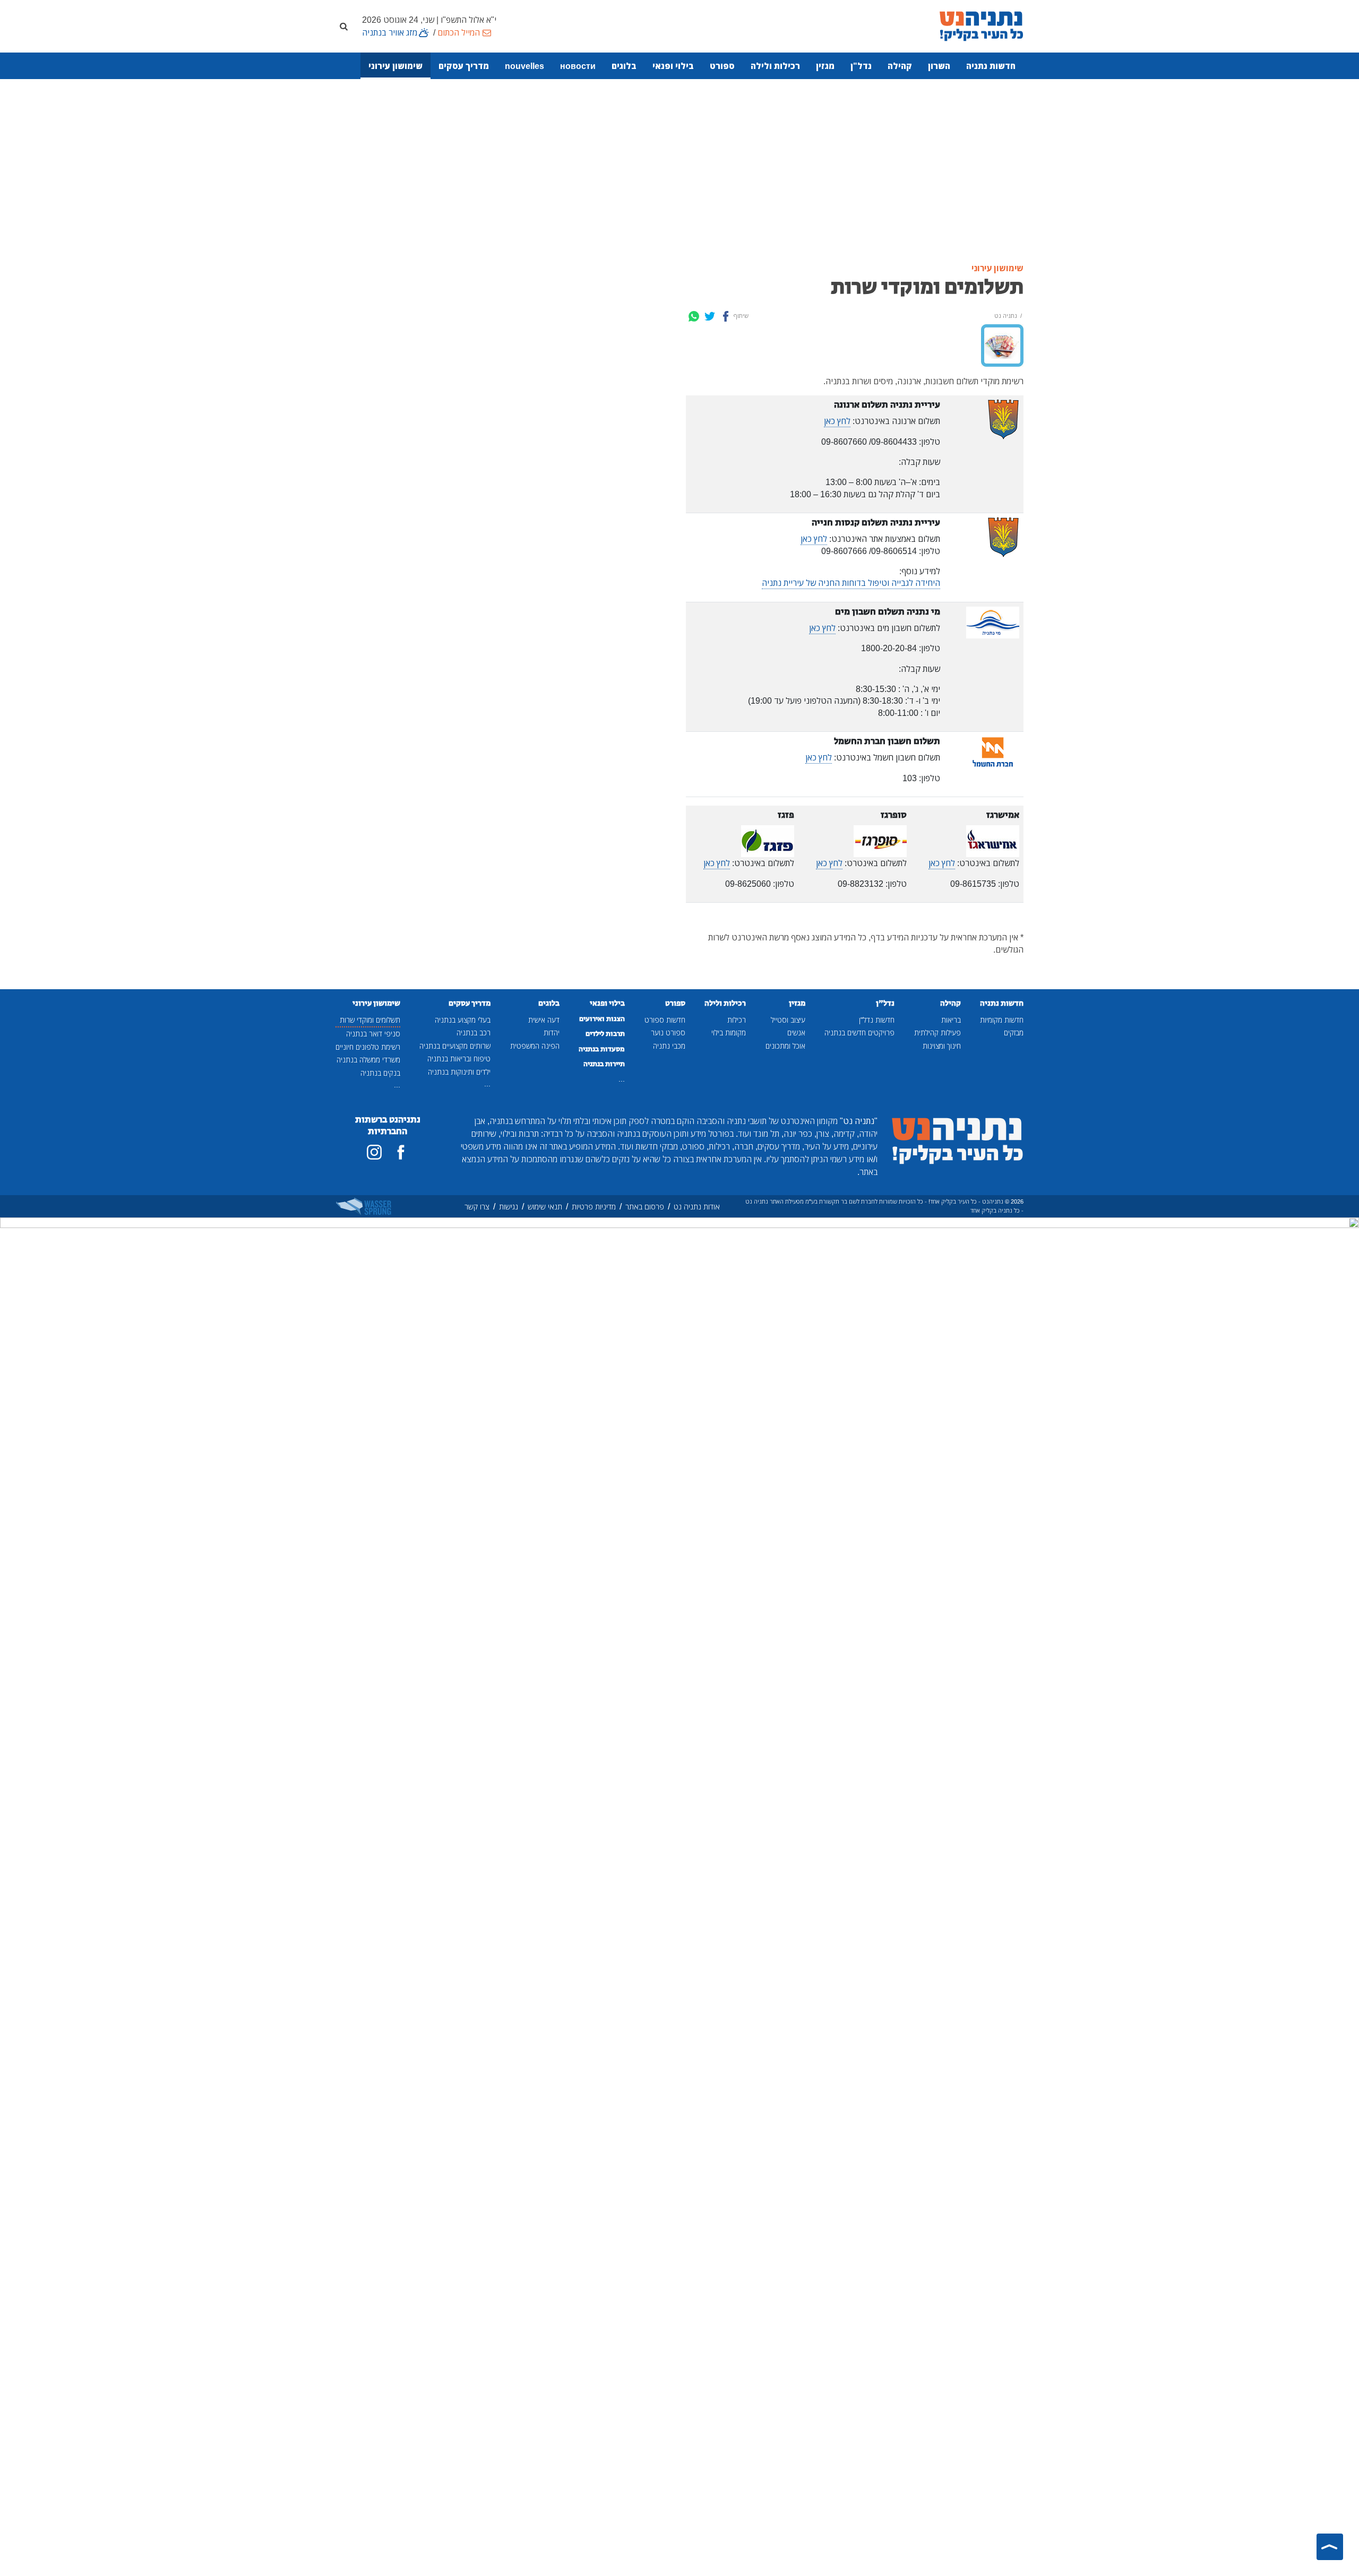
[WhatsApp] (694, 316)
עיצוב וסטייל (788, 1020)
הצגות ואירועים (602, 1019)
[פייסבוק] (401, 1152)
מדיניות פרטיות (594, 1207)
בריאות (951, 1020)
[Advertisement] (679, 171)
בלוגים (624, 66)
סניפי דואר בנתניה (373, 1034)
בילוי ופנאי (673, 66)
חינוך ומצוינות (942, 1046)
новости (578, 66)
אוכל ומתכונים (785, 1046)
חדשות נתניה (991, 66)
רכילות (737, 1020)
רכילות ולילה (775, 66)
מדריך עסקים (464, 66)
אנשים (796, 1032)
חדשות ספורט (665, 1020)
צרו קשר (477, 1207)
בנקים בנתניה (380, 1073)
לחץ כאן (837, 421)
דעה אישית (544, 1020)
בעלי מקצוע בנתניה (463, 1020)
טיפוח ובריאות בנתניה (459, 1058)
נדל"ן (861, 66)
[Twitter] (710, 316)
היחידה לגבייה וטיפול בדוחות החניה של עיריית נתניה (851, 583)
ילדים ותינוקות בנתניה (459, 1072)
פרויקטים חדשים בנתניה (859, 1032)
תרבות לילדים (605, 1034)
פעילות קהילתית (937, 1032)
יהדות (552, 1032)
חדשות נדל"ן (877, 1020)
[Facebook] (726, 316)
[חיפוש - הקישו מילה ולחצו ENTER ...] (343, 26)
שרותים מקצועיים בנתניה (455, 1046)
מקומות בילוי (729, 1032)
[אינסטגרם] (374, 1152)
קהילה (900, 66)
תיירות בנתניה (604, 1064)
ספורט (722, 66)
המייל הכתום (459, 32)
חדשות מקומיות (1002, 1020)
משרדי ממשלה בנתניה (368, 1060)
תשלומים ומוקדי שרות (370, 1020)
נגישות (509, 1207)
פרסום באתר (645, 1207)
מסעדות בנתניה (602, 1049)
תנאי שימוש (545, 1207)
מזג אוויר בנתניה (390, 32)
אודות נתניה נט (697, 1207)
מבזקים (1014, 1032)
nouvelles (524, 66)
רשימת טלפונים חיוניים (368, 1047)
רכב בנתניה (474, 1032)
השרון (939, 66)
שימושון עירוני (395, 66)
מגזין (825, 66)
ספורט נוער (668, 1032)
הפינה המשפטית (535, 1046)
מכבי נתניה (669, 1046)
